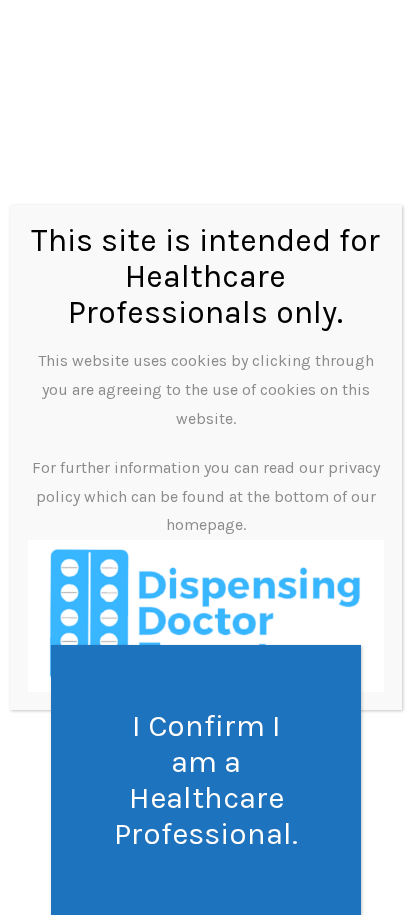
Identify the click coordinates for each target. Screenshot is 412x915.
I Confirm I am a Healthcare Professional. (206, 780)
